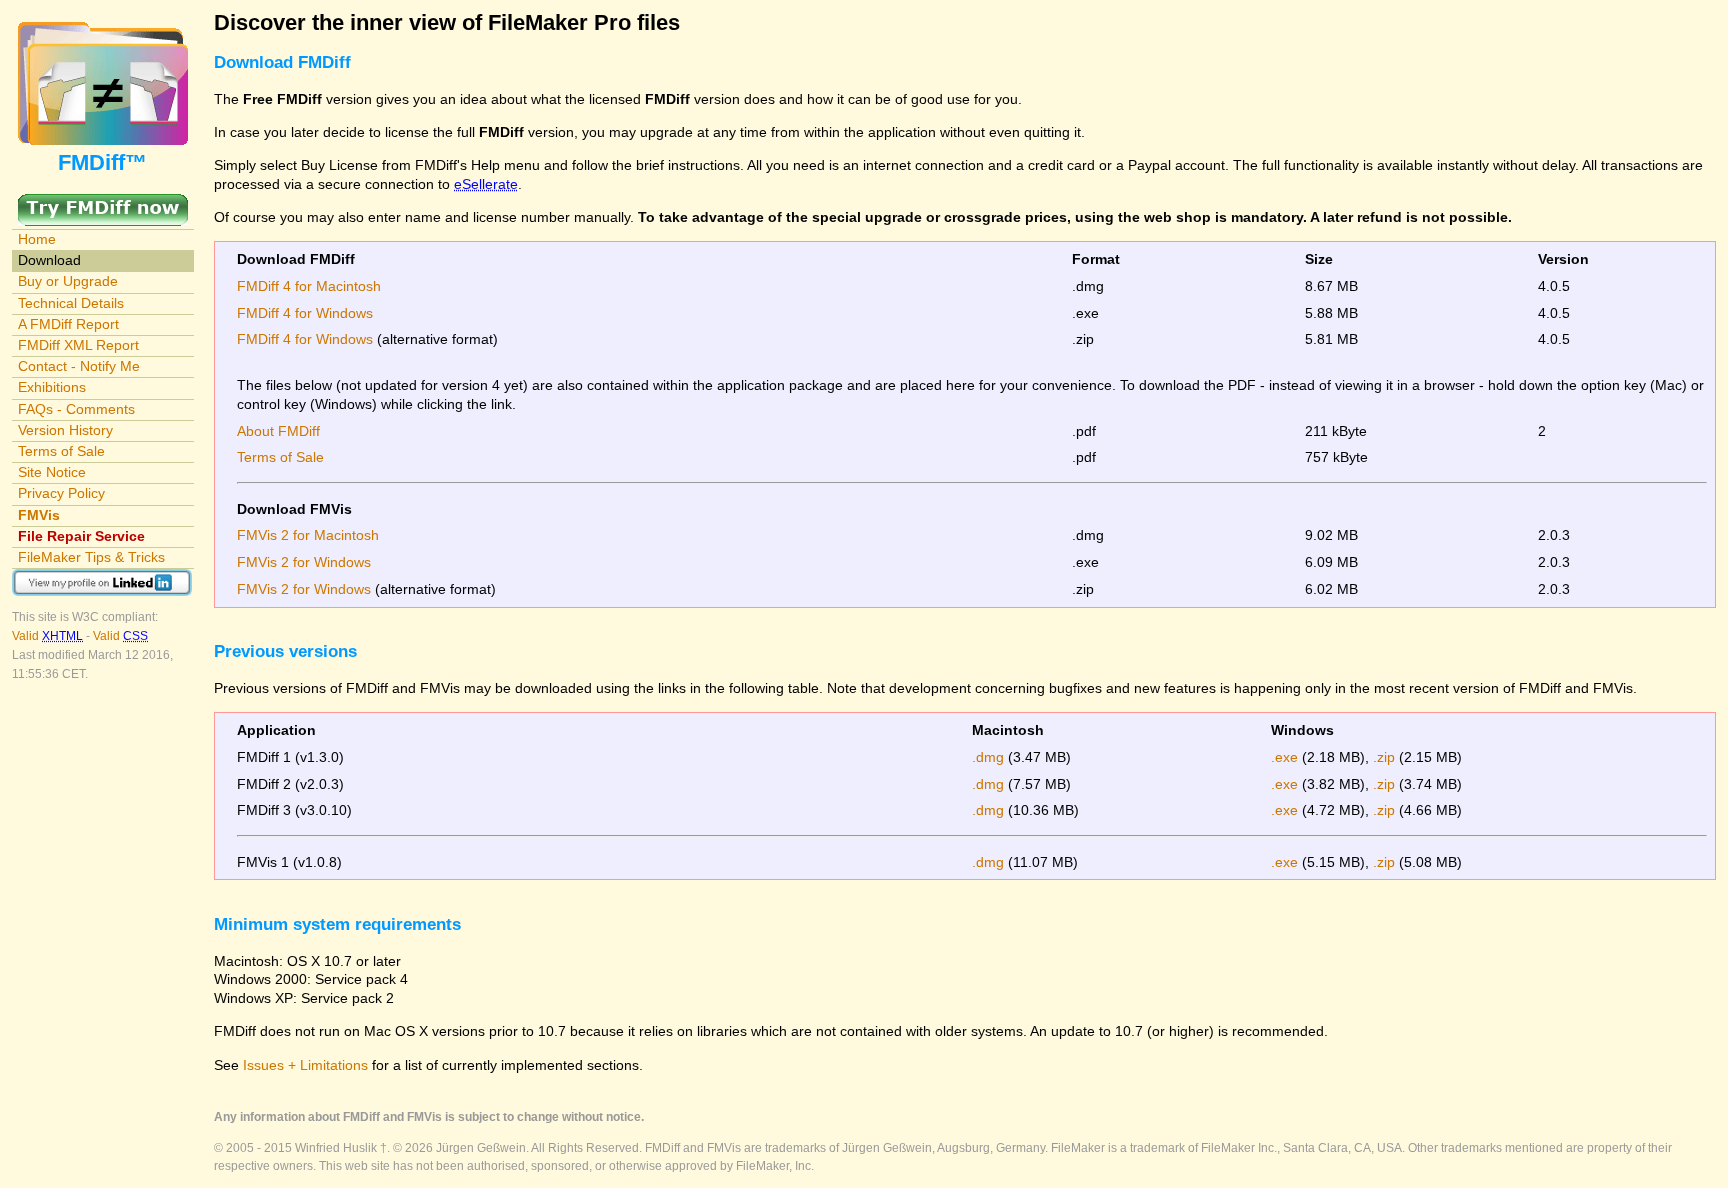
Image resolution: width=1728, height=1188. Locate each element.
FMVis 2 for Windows (304, 562)
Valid (47, 636)
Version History (65, 430)
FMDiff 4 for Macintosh (309, 286)
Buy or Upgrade (68, 281)
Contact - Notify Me (79, 366)
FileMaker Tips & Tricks (91, 557)
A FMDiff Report (68, 324)
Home (37, 239)
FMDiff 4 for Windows (305, 313)
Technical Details (71, 303)
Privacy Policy (61, 493)
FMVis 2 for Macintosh (308, 535)
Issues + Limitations (305, 1065)
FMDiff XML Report (78, 345)
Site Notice (52, 472)
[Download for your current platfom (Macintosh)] (103, 203)
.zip (1384, 757)
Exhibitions (52, 387)
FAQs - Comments (76, 409)
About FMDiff (278, 431)
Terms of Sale (61, 451)
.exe (1284, 757)
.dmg (988, 757)
